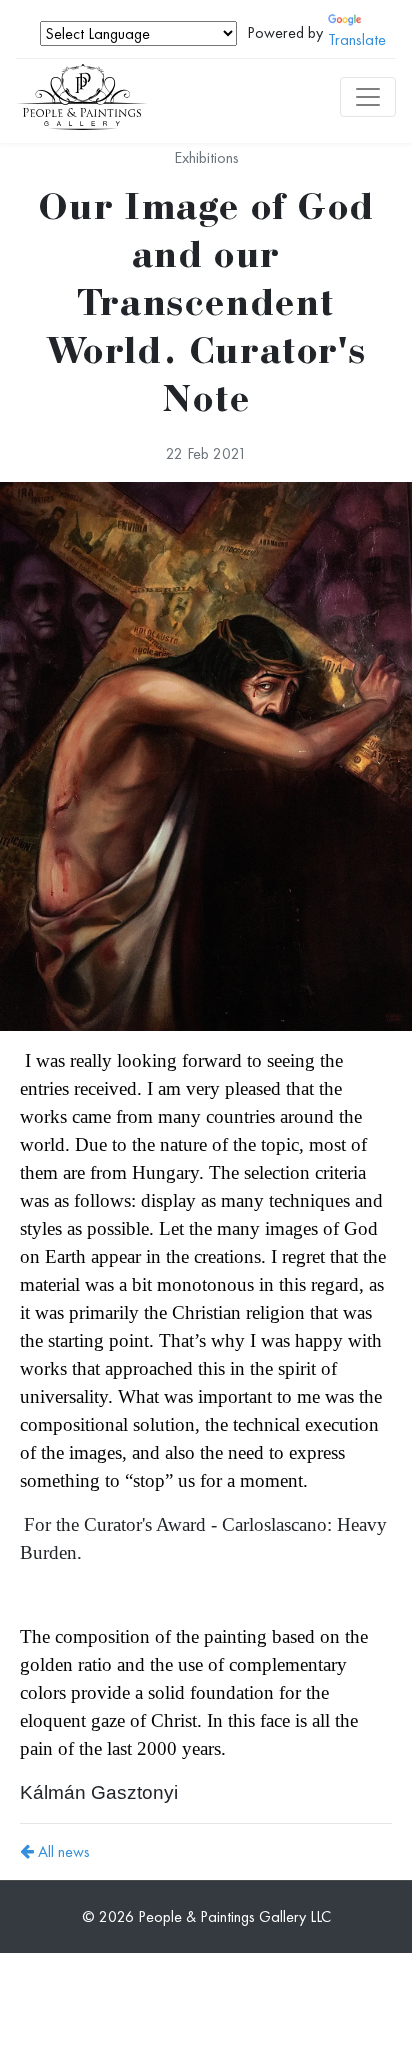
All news (62, 1851)
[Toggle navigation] (368, 97)
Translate (357, 39)
